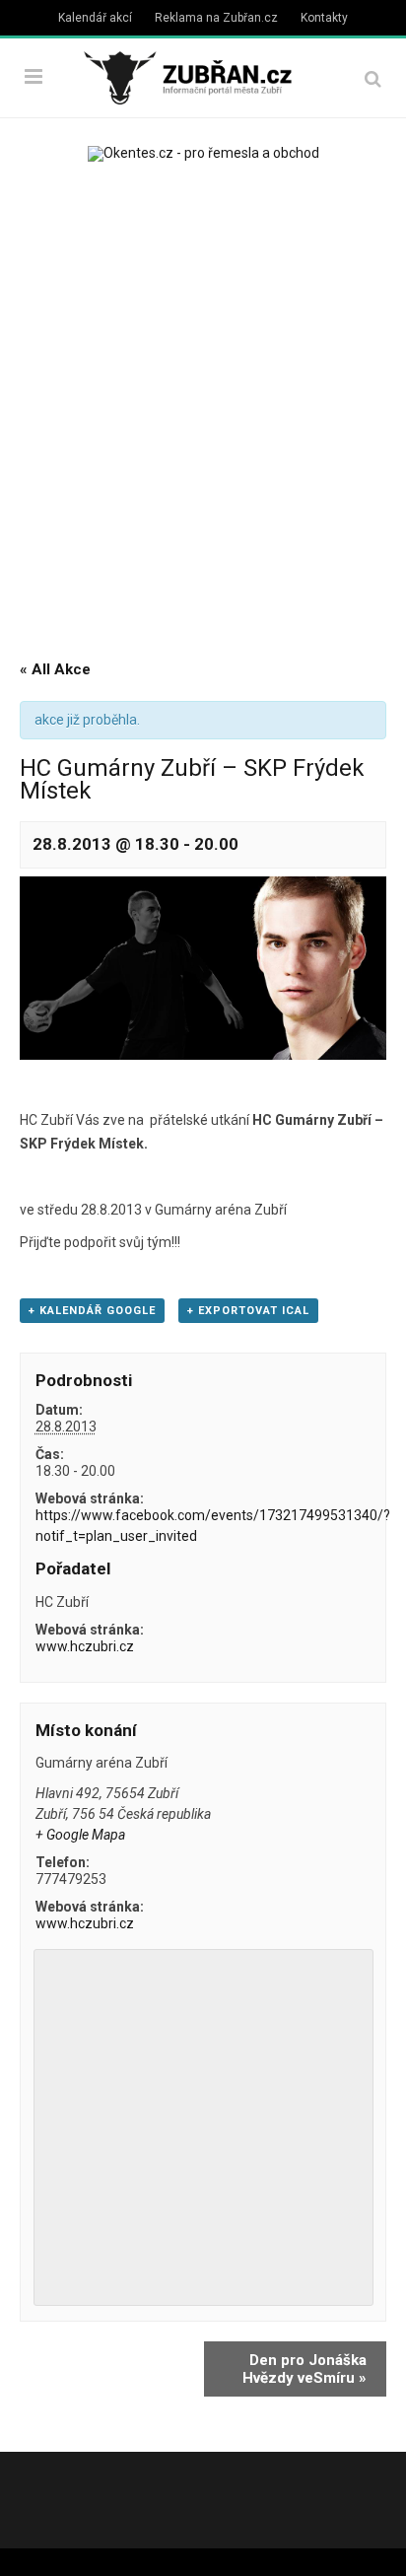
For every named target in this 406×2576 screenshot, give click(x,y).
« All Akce (55, 669)
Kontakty (324, 18)
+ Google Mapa (80, 1835)
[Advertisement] (203, 404)
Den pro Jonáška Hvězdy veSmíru (304, 2369)
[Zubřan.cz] (203, 75)
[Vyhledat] (373, 78)
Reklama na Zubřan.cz (216, 18)
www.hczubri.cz (85, 1646)
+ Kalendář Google (92, 1311)
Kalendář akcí (95, 18)
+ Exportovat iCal (248, 1311)
